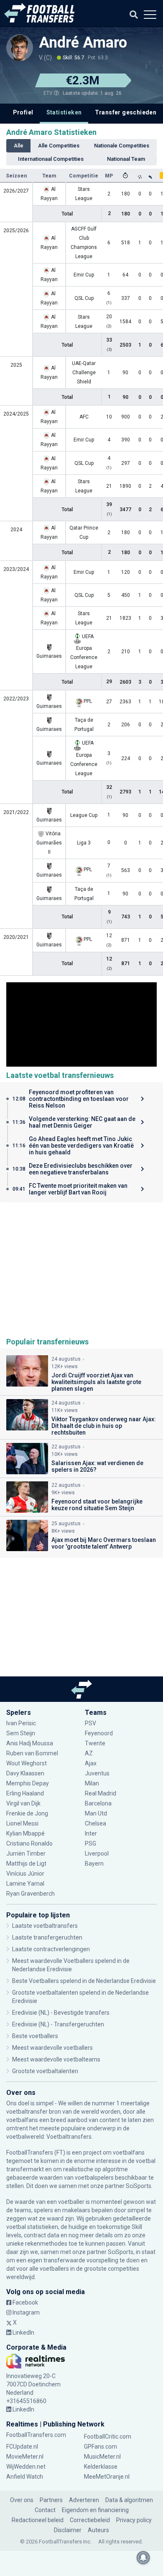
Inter (91, 1833)
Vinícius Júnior (25, 1874)
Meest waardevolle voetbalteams (56, 2059)
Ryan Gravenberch (31, 1894)
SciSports (139, 2186)
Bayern (94, 1864)
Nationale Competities (122, 146)
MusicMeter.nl (102, 2457)
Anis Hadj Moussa (30, 1743)
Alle (19, 146)
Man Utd (96, 1813)
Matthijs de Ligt (27, 1864)
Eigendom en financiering (95, 2510)
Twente (95, 1743)
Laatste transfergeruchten (47, 1937)
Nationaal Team (126, 159)
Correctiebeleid (90, 2520)
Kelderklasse (101, 2467)
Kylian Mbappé (26, 1833)
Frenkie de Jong (28, 1813)
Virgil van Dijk (24, 1803)
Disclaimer (68, 2530)
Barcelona (98, 1803)
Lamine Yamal (25, 1884)
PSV (90, 1723)
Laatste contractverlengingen (51, 1949)
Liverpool (97, 1853)
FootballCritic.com (108, 2437)
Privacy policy (134, 2520)
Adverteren (84, 2500)
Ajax (91, 1763)
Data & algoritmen (129, 2500)
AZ (89, 1753)
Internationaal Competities (51, 159)
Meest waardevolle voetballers (52, 2048)
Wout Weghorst (27, 1763)
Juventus (97, 1773)
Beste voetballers (35, 2036)
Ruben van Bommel (32, 1753)
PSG (90, 1843)
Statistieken (64, 112)
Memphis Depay (28, 1783)
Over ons (22, 2500)
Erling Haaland (25, 1793)
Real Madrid (101, 1793)
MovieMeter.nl (25, 2457)
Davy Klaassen (26, 1773)
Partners (51, 2500)
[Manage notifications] (143, 2558)
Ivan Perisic (21, 1723)
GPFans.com (101, 2447)
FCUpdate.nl (22, 2447)
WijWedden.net (26, 2467)
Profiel (23, 112)
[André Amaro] (20, 48)
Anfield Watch (25, 2477)
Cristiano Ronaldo (29, 1843)
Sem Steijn (21, 1733)
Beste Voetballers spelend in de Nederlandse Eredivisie (84, 1981)
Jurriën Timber (27, 1853)
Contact (45, 2510)
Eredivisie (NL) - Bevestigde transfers (61, 2013)
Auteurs (98, 2530)
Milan (92, 1783)
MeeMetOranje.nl (107, 2477)
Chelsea (96, 1823)
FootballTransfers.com (36, 2435)
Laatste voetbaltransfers (45, 1926)
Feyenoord (99, 1733)
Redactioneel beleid (38, 2520)
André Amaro (83, 43)
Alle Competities (59, 146)
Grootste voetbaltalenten (45, 2071)
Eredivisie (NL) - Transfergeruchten (58, 2024)
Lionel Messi (23, 1823)
